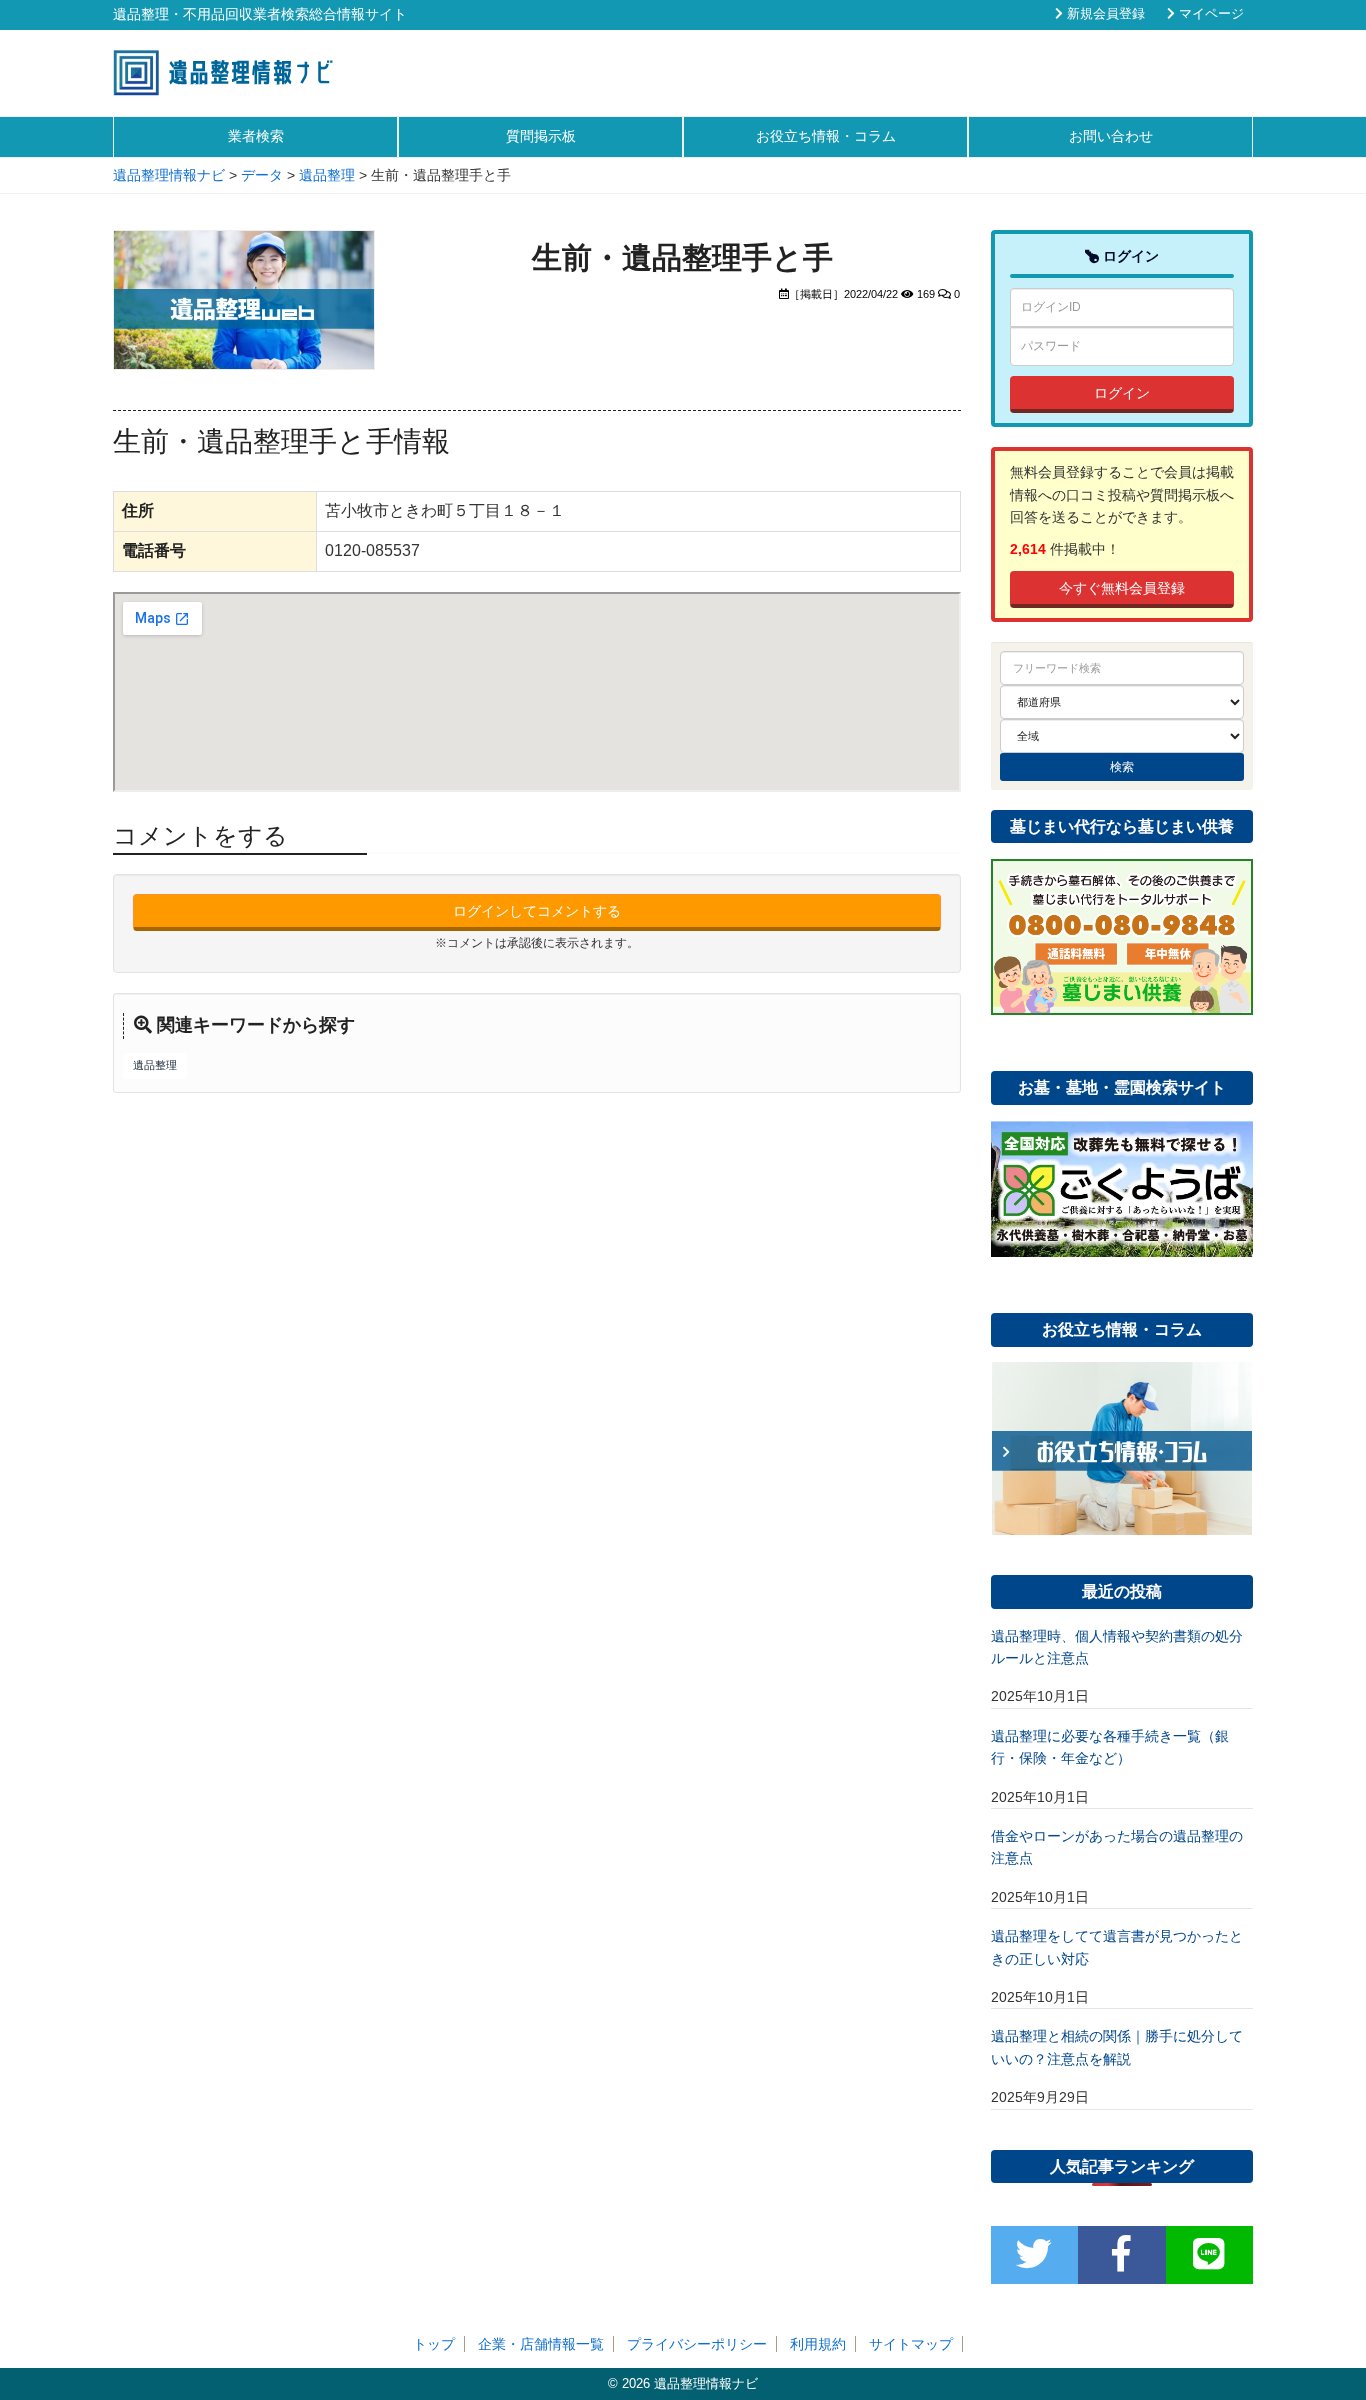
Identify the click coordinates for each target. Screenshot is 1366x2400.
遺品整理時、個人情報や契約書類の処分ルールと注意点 (1117, 1647)
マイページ (1209, 14)
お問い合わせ (1111, 136)
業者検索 (256, 136)
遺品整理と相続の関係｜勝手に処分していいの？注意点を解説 (1117, 2047)
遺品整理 (155, 1065)
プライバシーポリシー (697, 2344)
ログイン (1122, 393)
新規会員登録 (1104, 14)
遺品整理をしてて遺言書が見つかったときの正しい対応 (1117, 1947)
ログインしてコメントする (537, 911)
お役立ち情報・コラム (826, 136)
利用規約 (818, 2344)
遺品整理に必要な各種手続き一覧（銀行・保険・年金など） (1110, 1747)
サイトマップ (911, 2344)
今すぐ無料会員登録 (1122, 588)
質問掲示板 (541, 136)
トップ (434, 2344)
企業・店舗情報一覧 (541, 2344)
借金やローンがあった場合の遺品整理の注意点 (1117, 1847)
